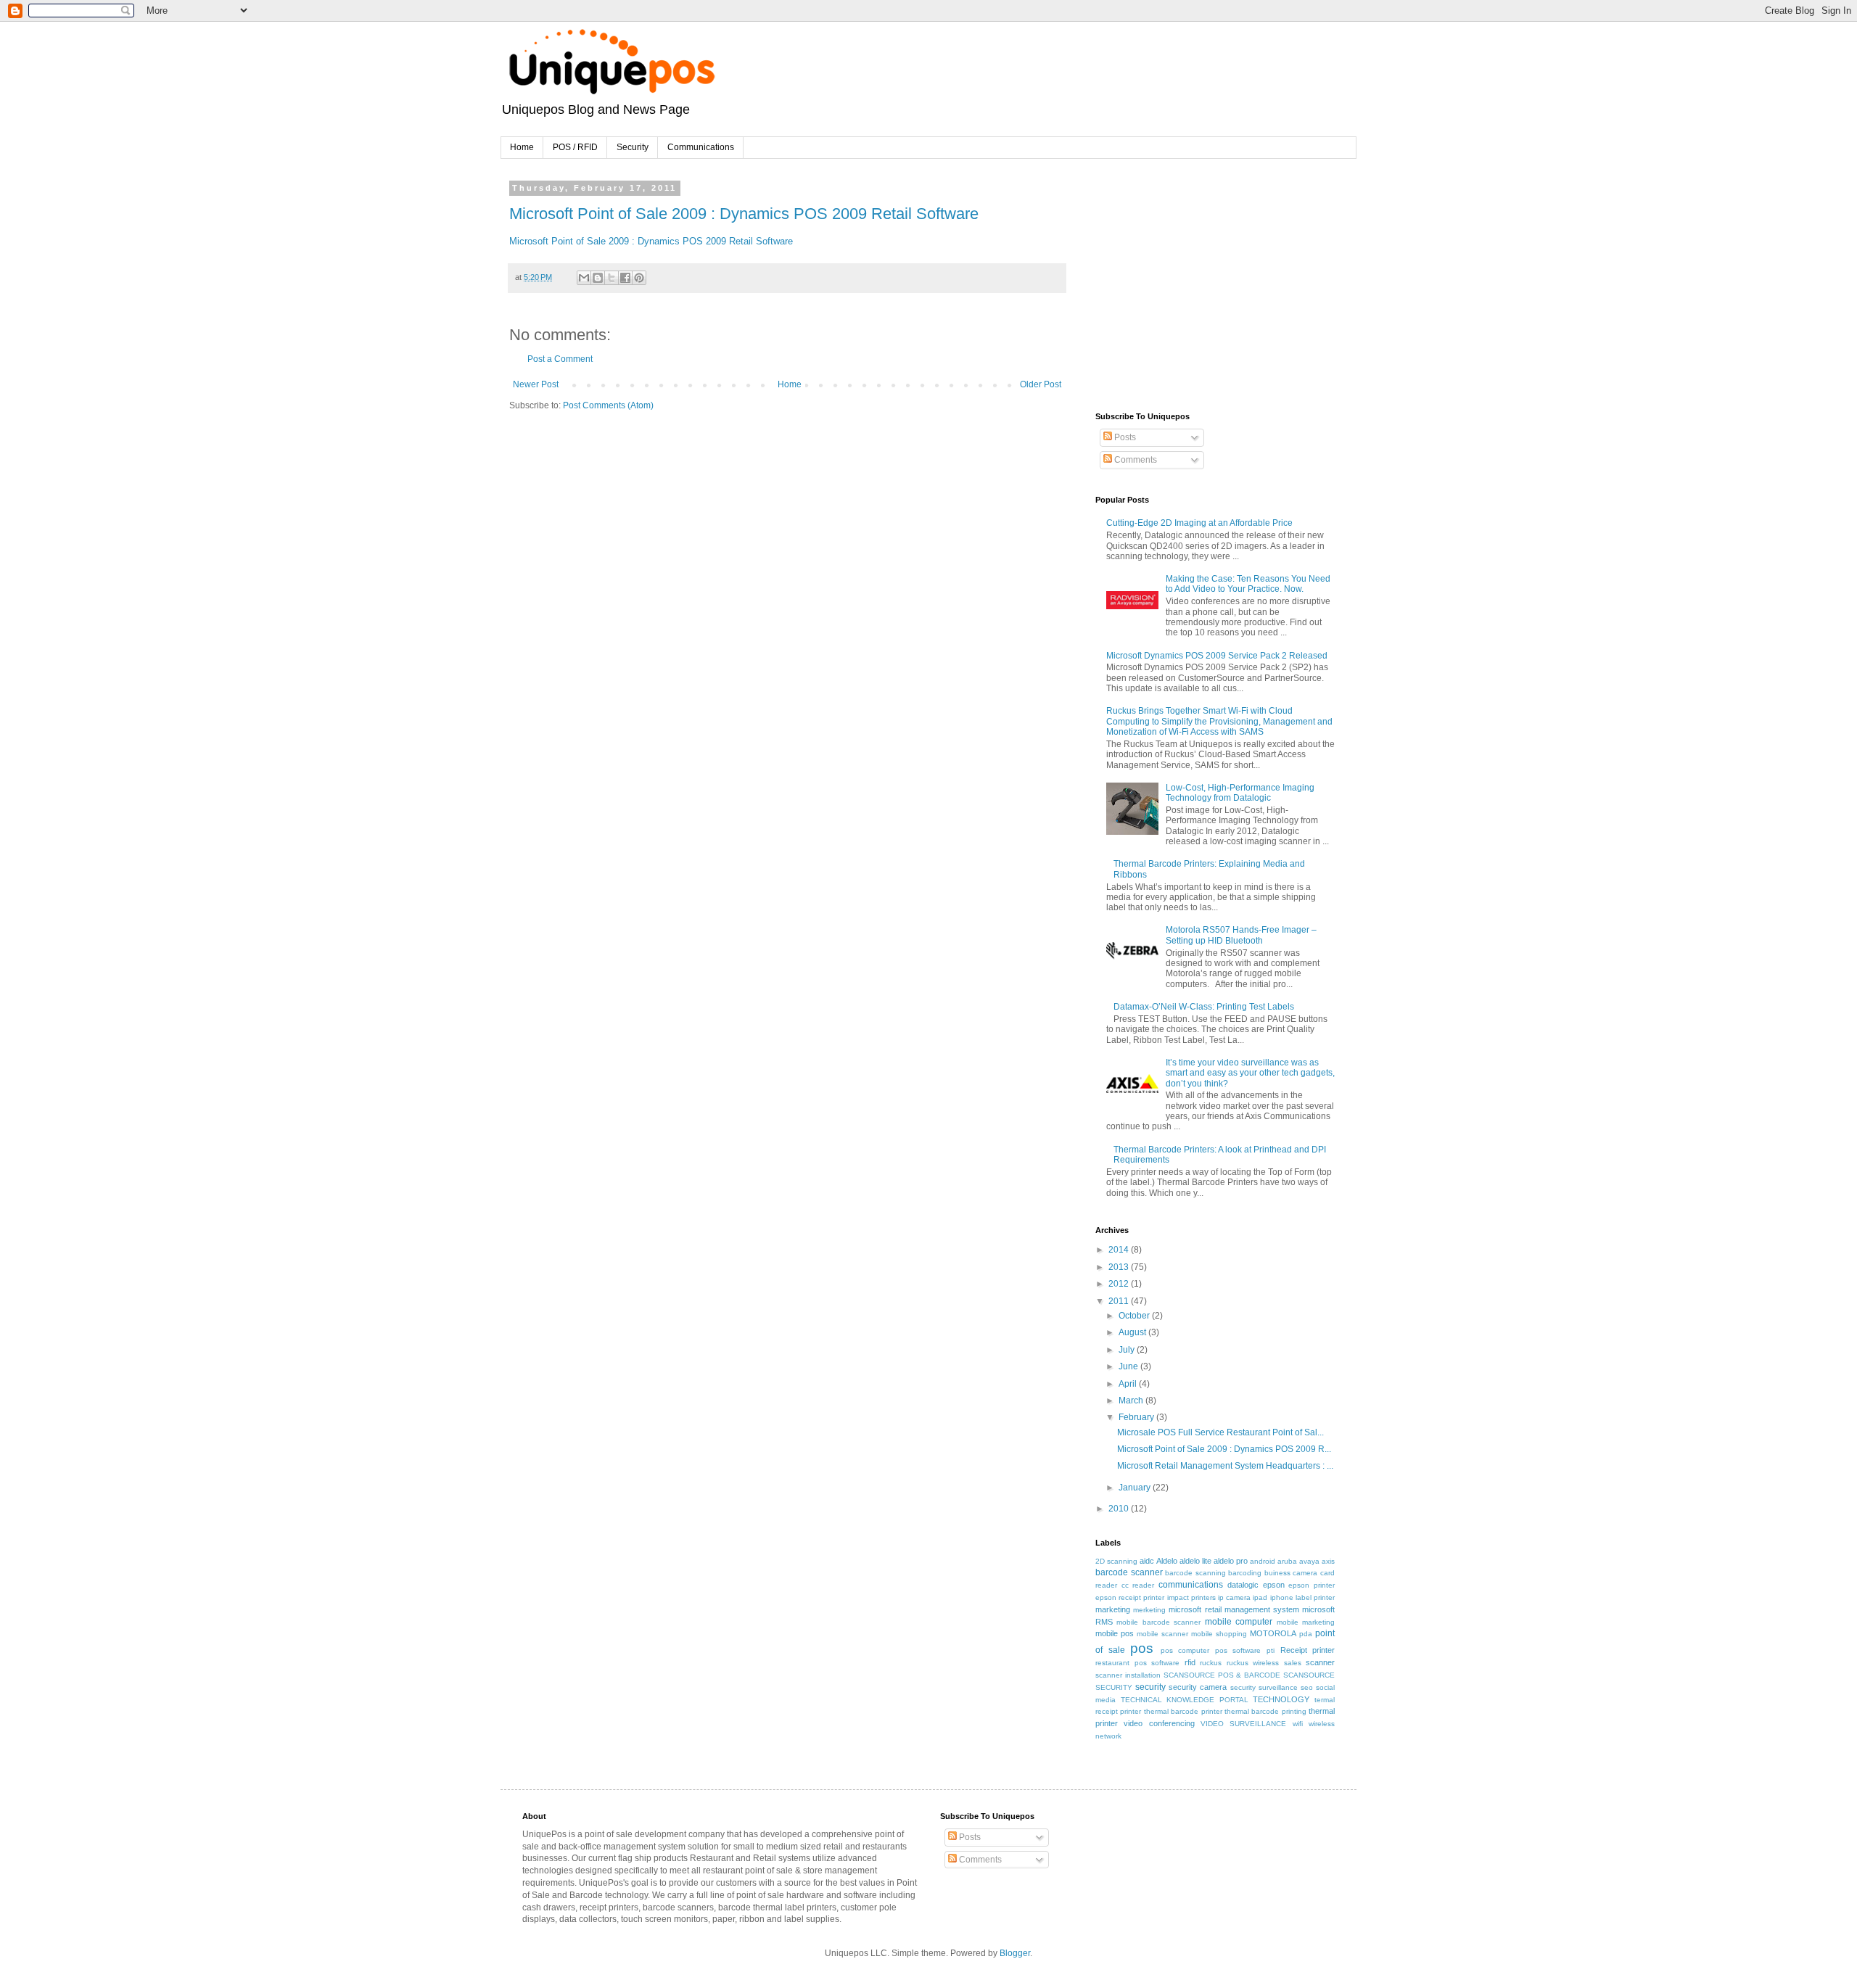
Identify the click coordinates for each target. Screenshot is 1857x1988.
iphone (1282, 1597)
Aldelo (1167, 1561)
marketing (1113, 1609)
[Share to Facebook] (625, 278)
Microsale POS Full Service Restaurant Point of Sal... (1220, 1432)
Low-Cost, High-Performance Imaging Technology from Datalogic (1240, 793)
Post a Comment (560, 359)
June (1129, 1366)
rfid (1190, 1662)
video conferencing (1159, 1723)
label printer (1315, 1597)
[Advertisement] (1204, 275)
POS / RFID (575, 147)
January (1136, 1488)
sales (1293, 1663)
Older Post (1041, 384)
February (1137, 1417)
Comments (1135, 460)
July (1128, 1350)
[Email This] (584, 278)
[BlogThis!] (598, 278)
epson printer (1312, 1585)
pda (1306, 1634)
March (1132, 1401)
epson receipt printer (1130, 1597)
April (1129, 1384)
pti (1271, 1650)
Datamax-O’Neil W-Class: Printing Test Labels (1204, 1007)
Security (633, 147)
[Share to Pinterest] (639, 278)
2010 (1120, 1509)
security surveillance (1264, 1687)
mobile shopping (1219, 1634)
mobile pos (1115, 1633)
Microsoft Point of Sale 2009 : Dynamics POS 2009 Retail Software (744, 214)
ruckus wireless (1253, 1663)
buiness (1277, 1573)
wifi (1298, 1724)
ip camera (1234, 1597)
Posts (1124, 437)
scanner (1320, 1662)
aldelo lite (1195, 1561)
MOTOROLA (1273, 1633)
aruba (1287, 1561)
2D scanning (1116, 1561)
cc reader (1138, 1585)
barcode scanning (1195, 1573)
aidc (1147, 1561)
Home (522, 147)
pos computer (1185, 1650)
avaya (1309, 1561)
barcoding (1245, 1573)
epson (1274, 1585)
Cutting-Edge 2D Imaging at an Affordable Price (1199, 523)
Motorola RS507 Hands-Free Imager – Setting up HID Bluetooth (1241, 935)
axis (1328, 1561)
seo (1307, 1687)
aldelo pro (1231, 1561)
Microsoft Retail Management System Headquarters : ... (1225, 1466)
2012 (1120, 1284)
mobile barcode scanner (1158, 1622)
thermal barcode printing (1265, 1711)
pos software (1238, 1650)
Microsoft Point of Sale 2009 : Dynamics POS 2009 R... (1224, 1449)
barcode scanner (1129, 1572)
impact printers (1191, 1597)
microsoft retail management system (1234, 1609)
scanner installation (1128, 1675)
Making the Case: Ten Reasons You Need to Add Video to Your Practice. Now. (1248, 584)
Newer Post (536, 384)
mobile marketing (1306, 1622)
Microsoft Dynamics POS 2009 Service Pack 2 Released (1217, 656)
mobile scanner (1162, 1634)
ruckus (1211, 1663)
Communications (701, 147)
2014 (1120, 1250)
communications (1191, 1585)
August (1133, 1332)
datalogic (1243, 1585)
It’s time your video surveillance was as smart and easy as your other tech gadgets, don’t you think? (1250, 1073)
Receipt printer (1308, 1650)
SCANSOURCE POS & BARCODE (1222, 1675)
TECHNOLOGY (1281, 1699)
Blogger (1015, 1953)
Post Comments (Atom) (608, 405)
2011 (1120, 1301)
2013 (1120, 1267)
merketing (1149, 1610)
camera (1305, 1573)
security (1150, 1687)
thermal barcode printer (1183, 1711)
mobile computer (1239, 1622)
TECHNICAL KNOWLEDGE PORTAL (1185, 1700)
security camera (1198, 1687)
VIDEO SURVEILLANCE (1243, 1724)
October (1135, 1316)
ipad (1260, 1597)
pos (1142, 1648)
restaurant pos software (1137, 1663)
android (1263, 1561)
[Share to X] (612, 278)
